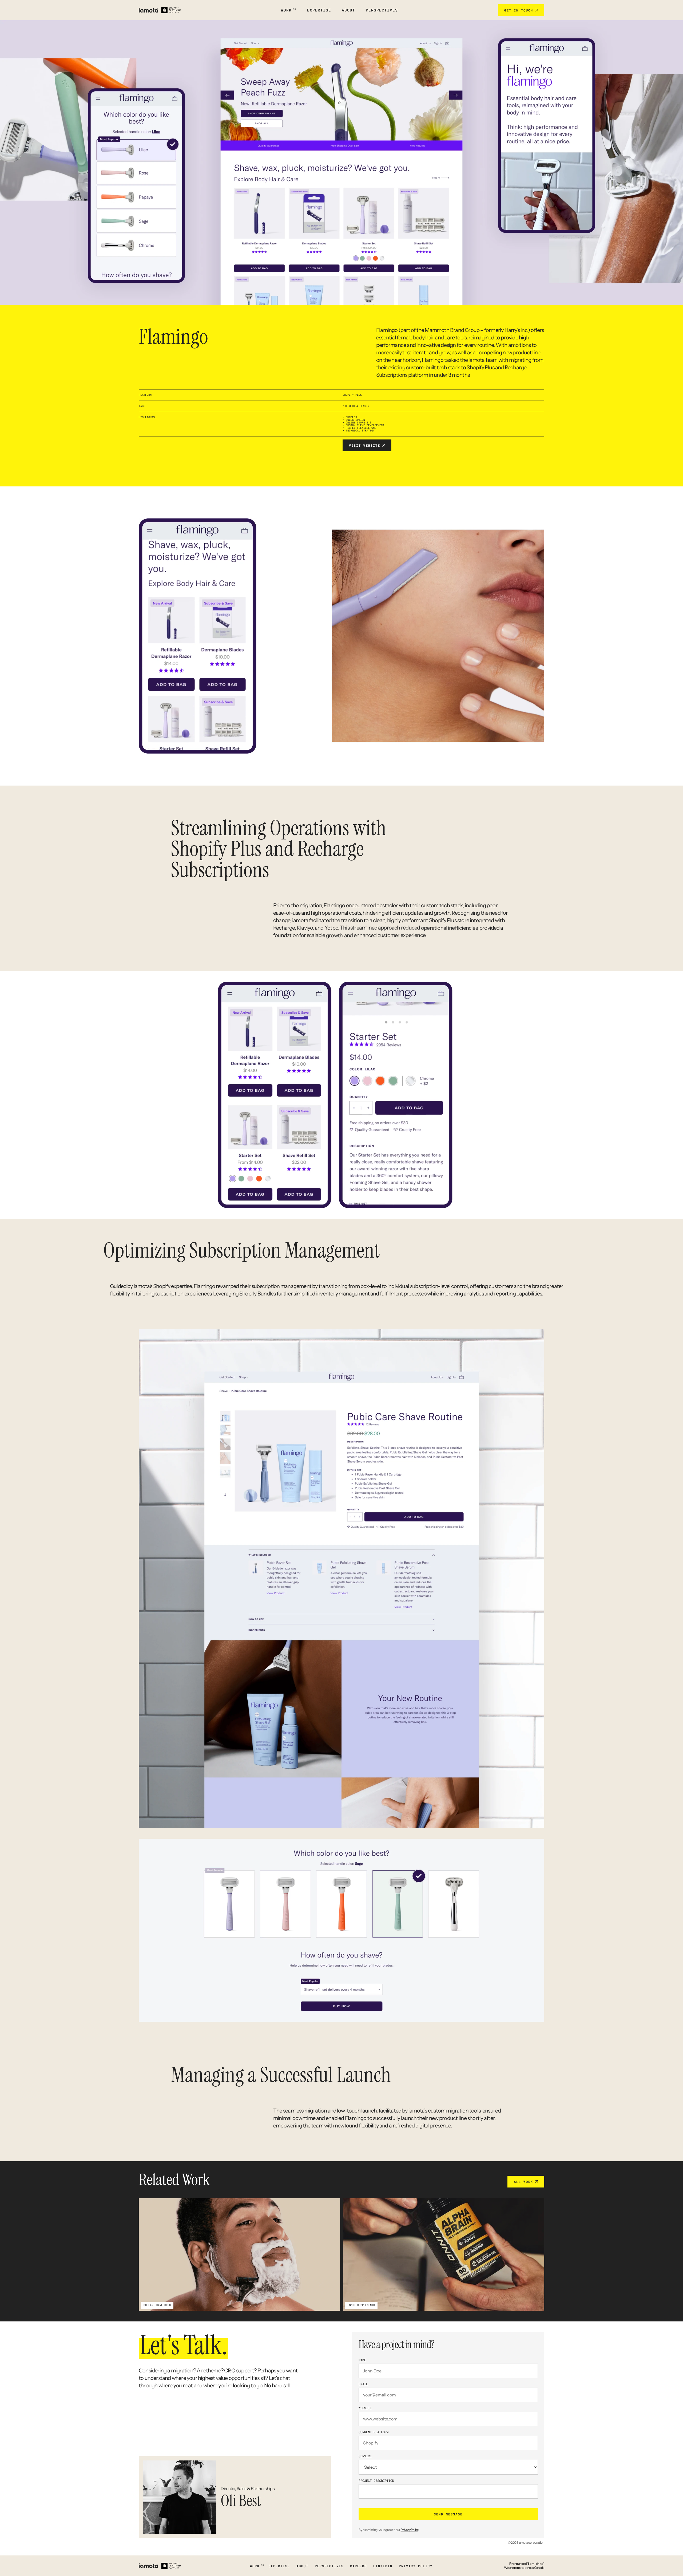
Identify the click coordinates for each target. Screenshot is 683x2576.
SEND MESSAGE (448, 2514)
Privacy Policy (410, 2530)
